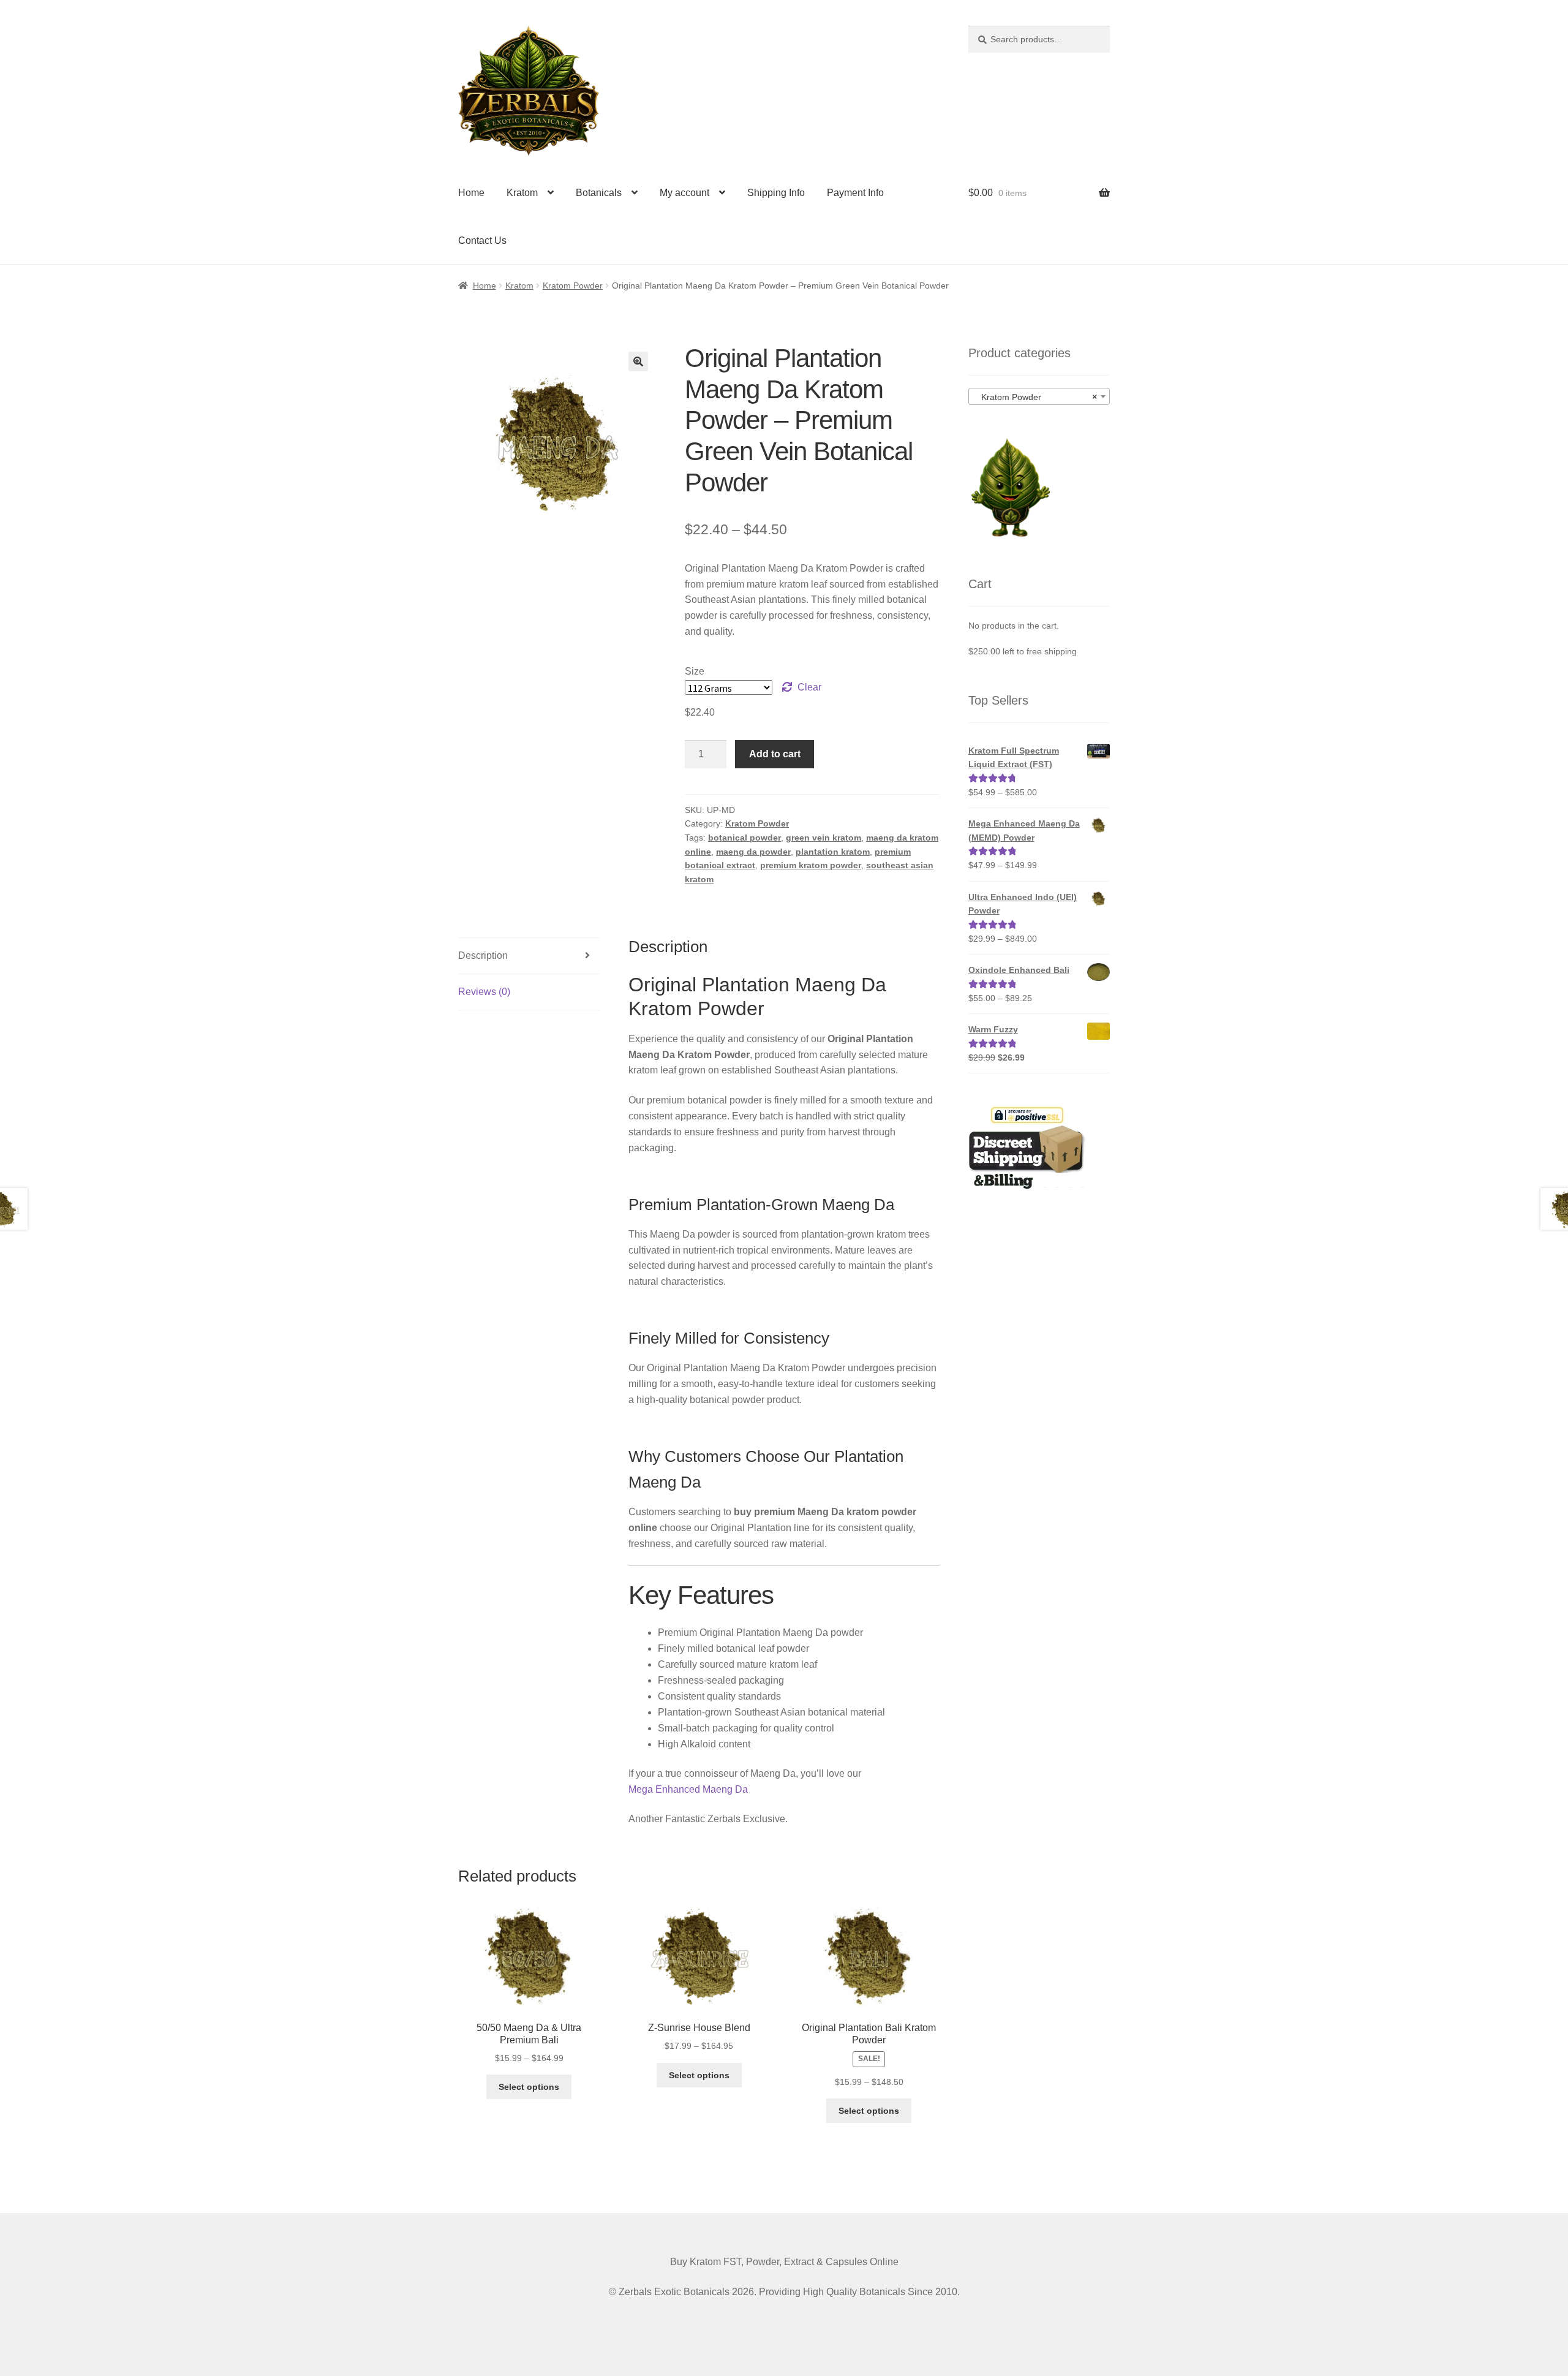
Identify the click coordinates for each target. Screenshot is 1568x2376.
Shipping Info (776, 193)
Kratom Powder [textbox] (1035, 397)
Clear (809, 687)
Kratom (522, 193)
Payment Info (855, 193)
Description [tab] (483, 955)
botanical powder (744, 838)
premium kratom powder (811, 865)
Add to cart (775, 754)
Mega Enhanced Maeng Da (688, 1789)
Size (695, 671)
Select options (529, 2087)
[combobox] (1039, 396)
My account (684, 193)
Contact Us (482, 240)
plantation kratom (833, 852)
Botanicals (599, 193)
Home (471, 193)
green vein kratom (824, 838)
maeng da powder (753, 852)
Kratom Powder (573, 286)
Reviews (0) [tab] (484, 992)
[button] (638, 361)
